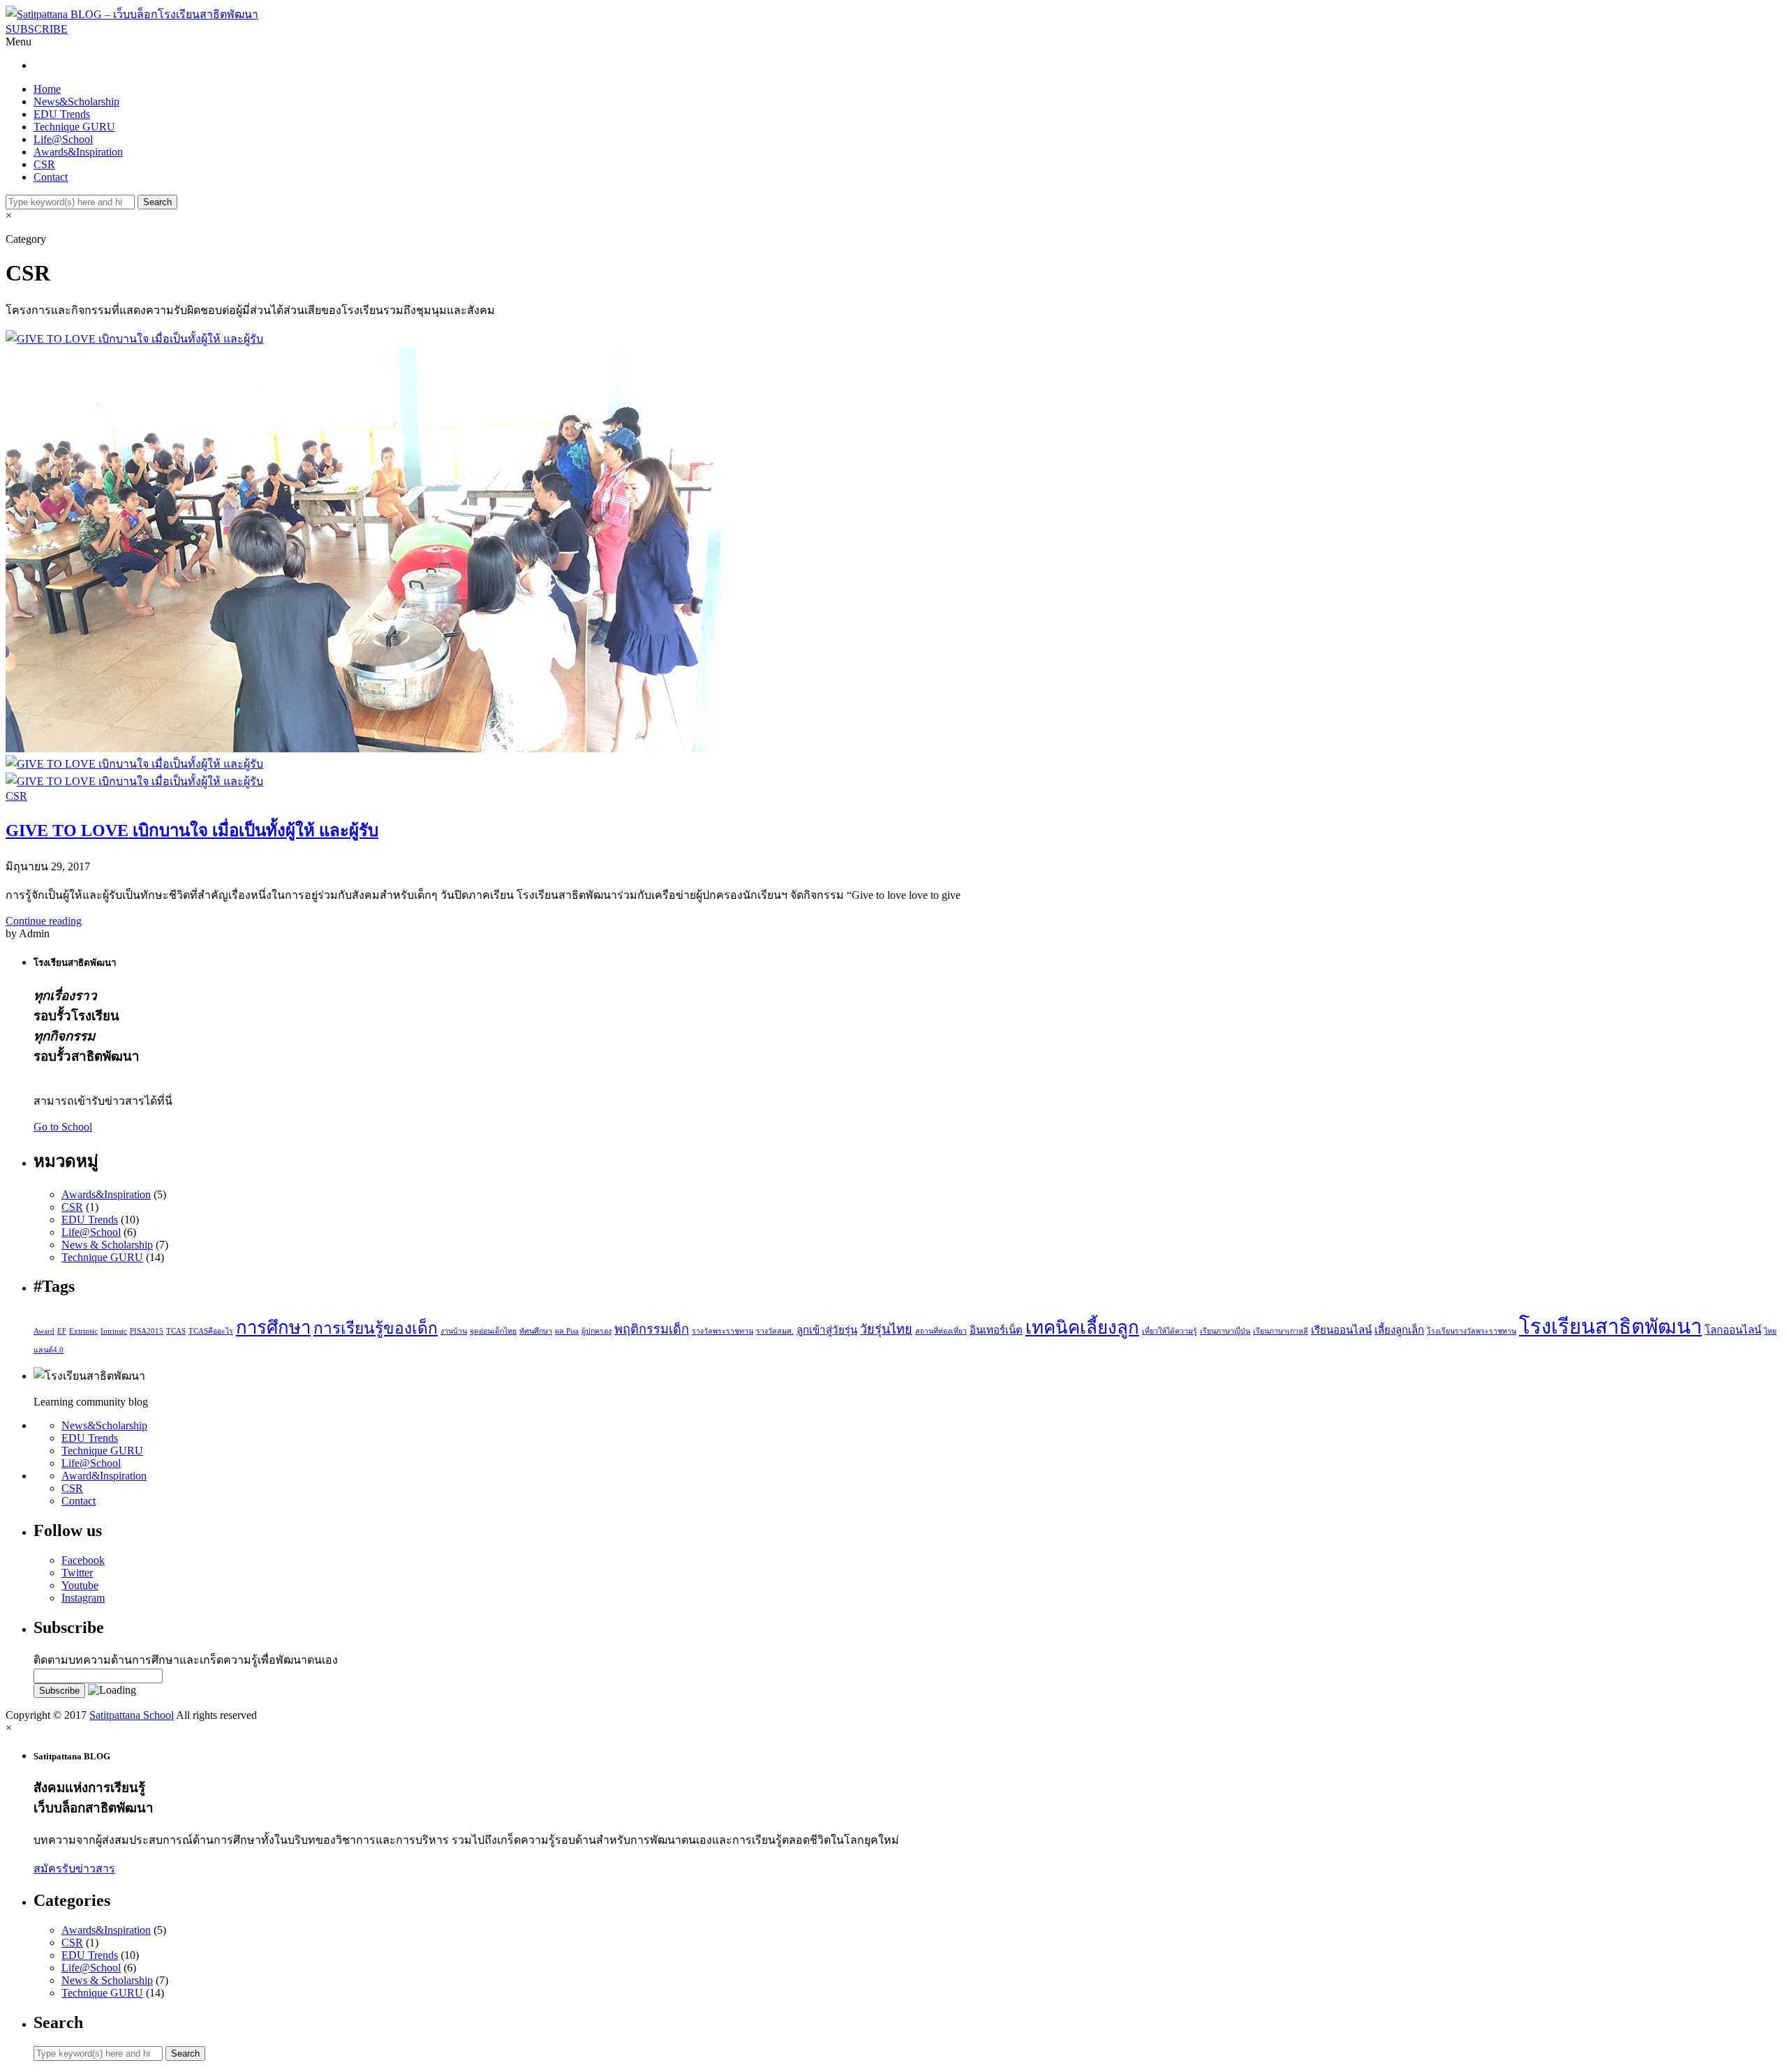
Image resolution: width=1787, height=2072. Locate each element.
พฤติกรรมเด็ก (652, 1329)
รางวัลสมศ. (775, 1331)
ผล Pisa (567, 1331)
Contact (51, 177)
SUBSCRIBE (37, 29)
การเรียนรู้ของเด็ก (376, 1328)
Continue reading (44, 921)
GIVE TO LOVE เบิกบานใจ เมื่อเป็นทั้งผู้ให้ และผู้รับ (192, 830)
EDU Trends (62, 114)
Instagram (83, 1598)
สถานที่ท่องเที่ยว (941, 1331)
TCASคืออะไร (211, 1331)
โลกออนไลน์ (1733, 1330)
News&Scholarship (76, 102)
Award (44, 1331)
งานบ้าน (454, 1331)
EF (62, 1331)
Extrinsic (83, 1331)
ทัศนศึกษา (536, 1331)
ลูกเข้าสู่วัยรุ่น (827, 1330)
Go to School (63, 1127)
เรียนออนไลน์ (1341, 1330)
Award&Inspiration (104, 1476)
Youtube (80, 1585)
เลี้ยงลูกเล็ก (1399, 1330)
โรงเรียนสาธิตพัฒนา (1610, 1327)
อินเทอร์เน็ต (996, 1330)
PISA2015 (147, 1331)
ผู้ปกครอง (596, 1331)
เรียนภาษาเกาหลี (1281, 1331)
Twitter (77, 1573)
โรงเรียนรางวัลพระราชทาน (1471, 1331)
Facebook (83, 1560)
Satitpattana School (132, 1715)
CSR (44, 164)
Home (47, 89)
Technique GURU (74, 127)
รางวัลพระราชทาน (722, 1331)
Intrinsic (114, 1331)
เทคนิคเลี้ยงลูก (1082, 1328)
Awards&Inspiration (78, 152)
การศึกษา (273, 1328)
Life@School (63, 139)
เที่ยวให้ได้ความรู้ (1170, 1331)
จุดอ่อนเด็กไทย (493, 1331)
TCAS (176, 1331)
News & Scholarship (107, 1245)
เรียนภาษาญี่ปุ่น (1225, 1331)
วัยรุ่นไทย (886, 1329)
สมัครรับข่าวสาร (74, 1869)
